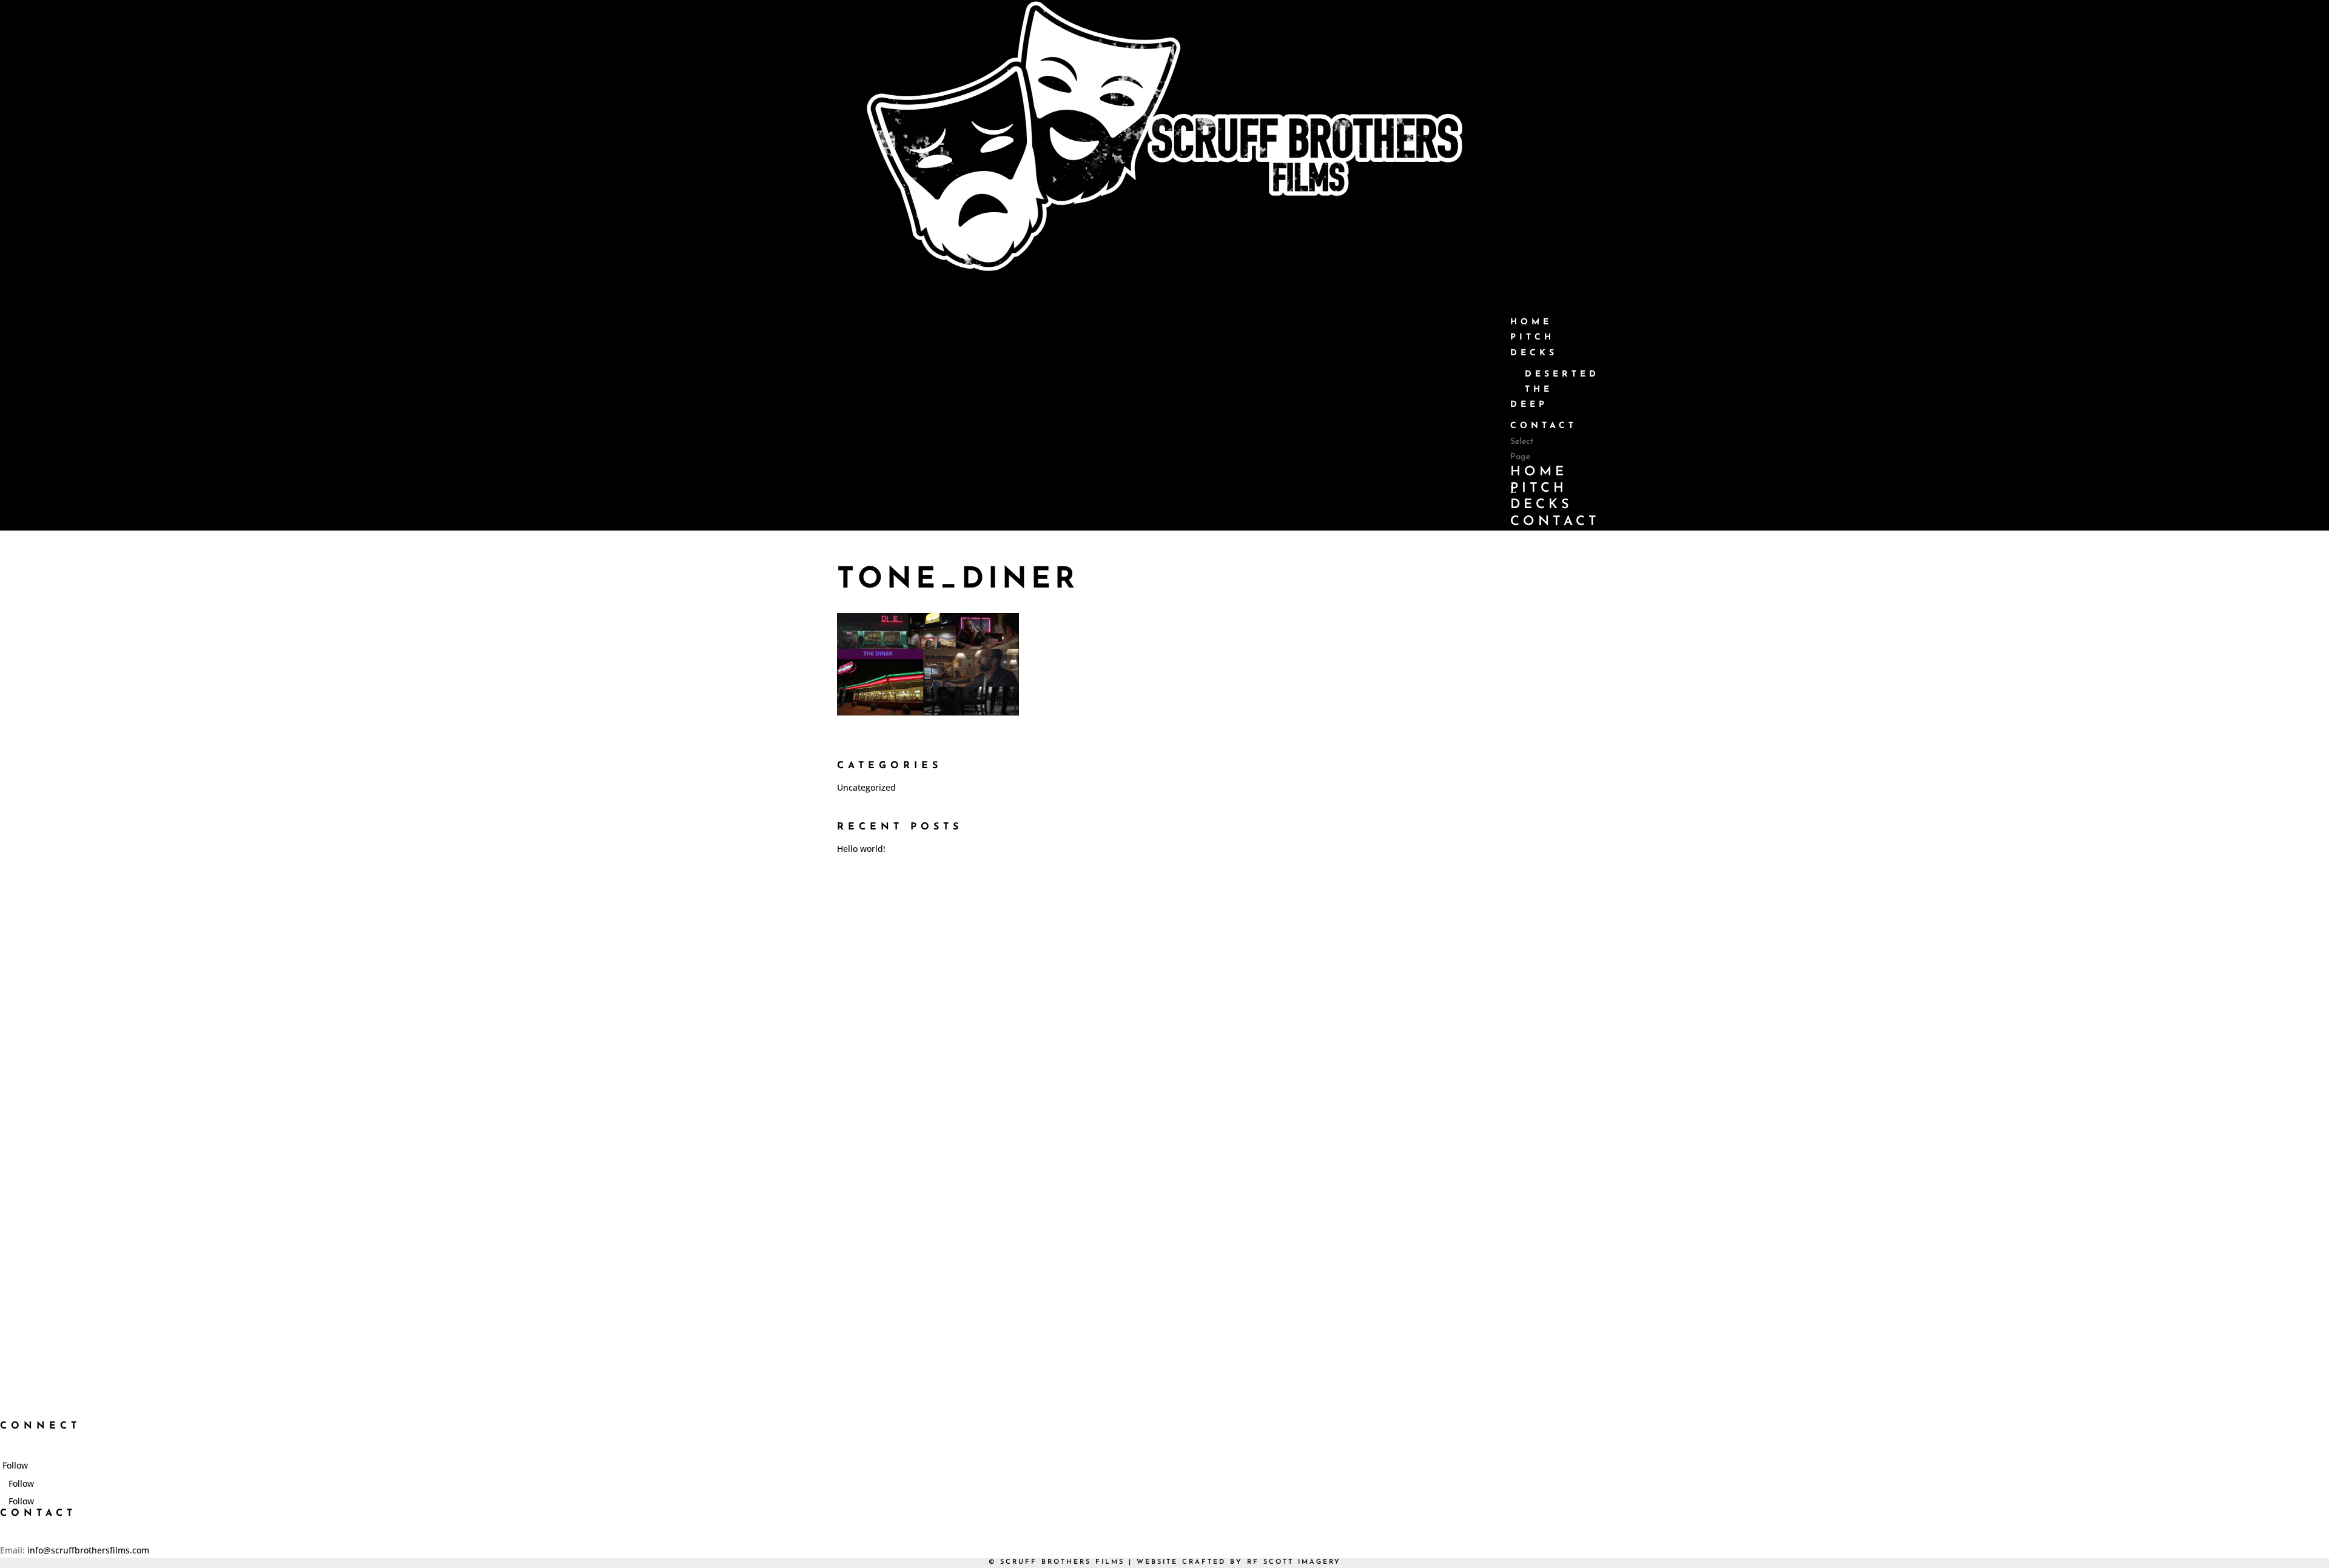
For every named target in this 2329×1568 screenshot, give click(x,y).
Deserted (1562, 374)
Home (1539, 472)
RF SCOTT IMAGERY (1294, 1562)
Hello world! (861, 849)
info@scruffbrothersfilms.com (88, 1550)
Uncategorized (866, 787)
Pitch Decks (1541, 497)
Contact (1544, 426)
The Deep (1531, 397)
